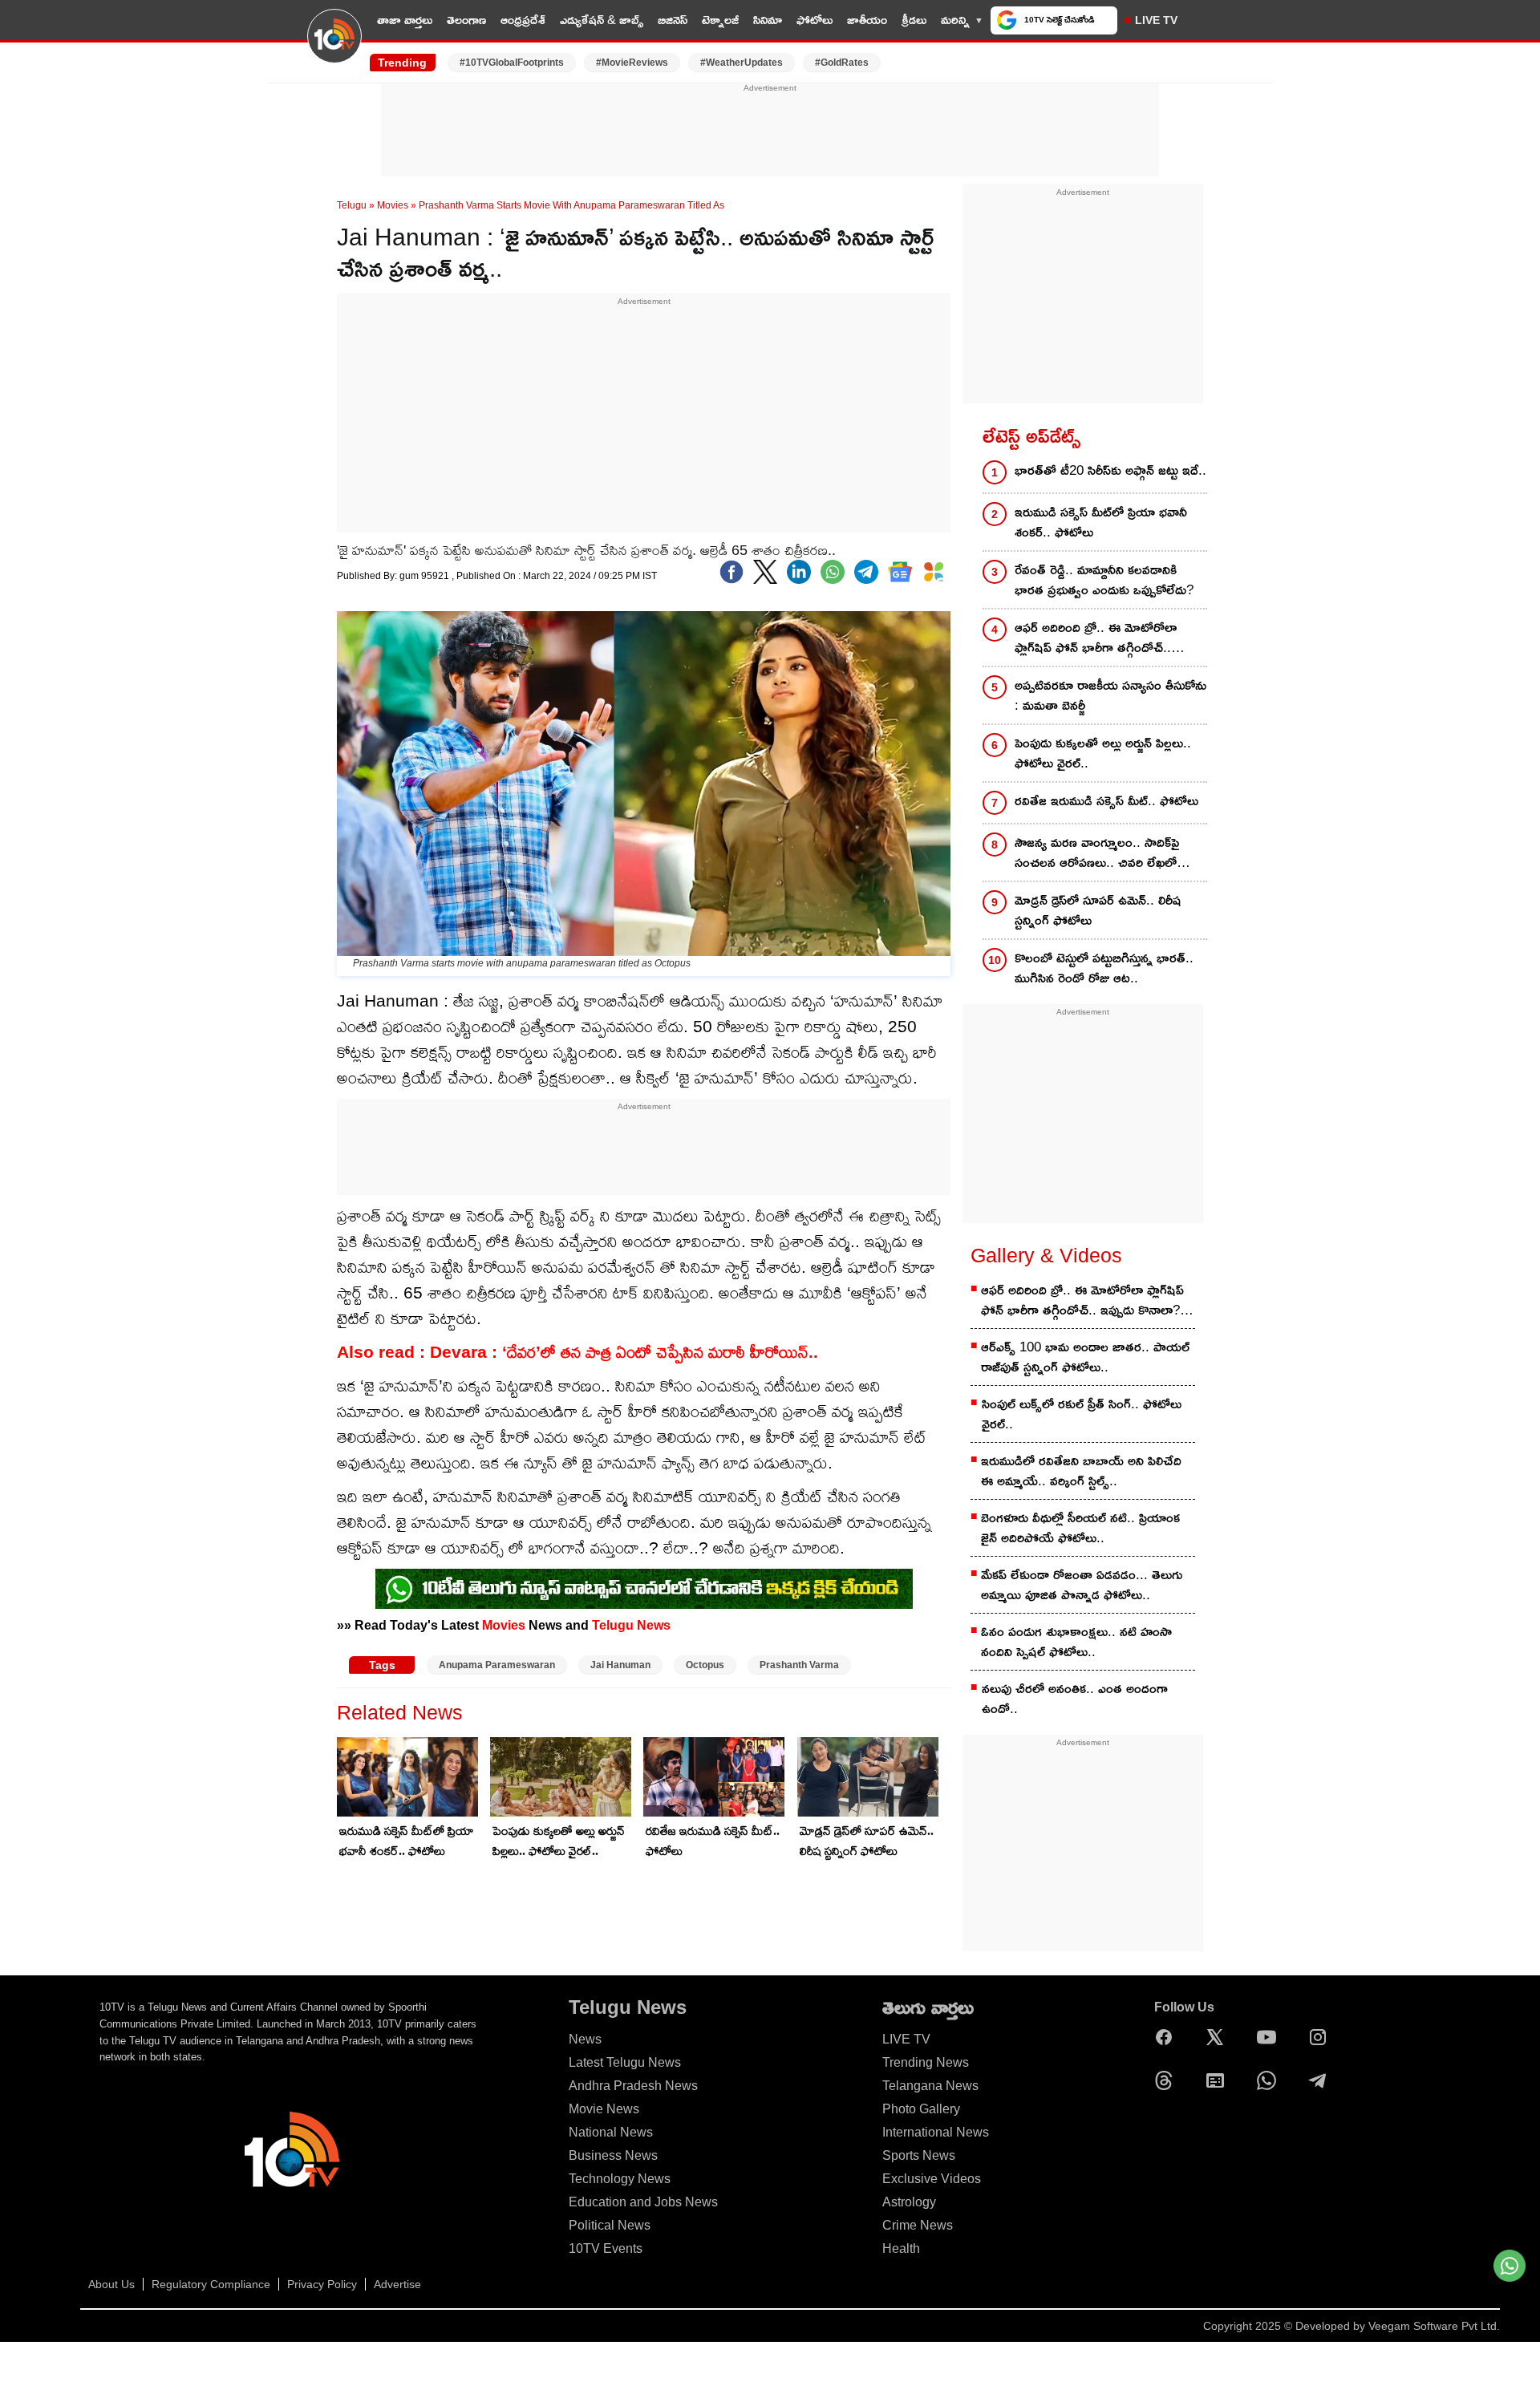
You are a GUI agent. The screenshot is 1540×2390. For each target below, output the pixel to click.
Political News (610, 2225)
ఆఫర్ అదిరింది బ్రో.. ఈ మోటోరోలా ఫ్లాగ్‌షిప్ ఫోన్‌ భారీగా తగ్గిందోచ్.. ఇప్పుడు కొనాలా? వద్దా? (1096, 639)
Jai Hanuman (620, 1665)
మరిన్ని (955, 20)
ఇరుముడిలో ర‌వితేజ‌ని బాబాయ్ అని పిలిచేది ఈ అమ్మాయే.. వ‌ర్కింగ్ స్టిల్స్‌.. (1081, 1471)
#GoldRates (842, 63)
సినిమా (768, 20)
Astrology (909, 2202)
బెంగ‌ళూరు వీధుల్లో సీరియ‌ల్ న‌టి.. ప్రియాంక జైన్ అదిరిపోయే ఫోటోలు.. (1080, 1528)
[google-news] (900, 572)
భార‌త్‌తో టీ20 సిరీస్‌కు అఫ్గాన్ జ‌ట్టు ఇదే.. (1110, 470)
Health (901, 2248)
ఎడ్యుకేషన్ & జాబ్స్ (602, 20)
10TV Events (606, 2248)
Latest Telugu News (625, 2062)
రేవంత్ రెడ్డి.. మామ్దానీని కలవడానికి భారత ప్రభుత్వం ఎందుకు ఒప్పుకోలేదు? (1104, 580)
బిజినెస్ (673, 20)
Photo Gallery (921, 2109)
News (585, 2039)
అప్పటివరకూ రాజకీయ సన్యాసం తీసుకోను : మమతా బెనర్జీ (1110, 695)
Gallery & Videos (1046, 1255)
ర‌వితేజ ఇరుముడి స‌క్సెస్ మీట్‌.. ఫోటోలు (713, 1841)
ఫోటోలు (815, 20)
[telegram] (866, 572)
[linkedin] (799, 572)
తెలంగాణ (466, 20)
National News (611, 2132)
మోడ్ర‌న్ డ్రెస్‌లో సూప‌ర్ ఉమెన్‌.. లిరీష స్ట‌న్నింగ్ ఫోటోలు (867, 1841)
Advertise (397, 2284)
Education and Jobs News (643, 2202)
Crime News (918, 2225)
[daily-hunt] (934, 572)
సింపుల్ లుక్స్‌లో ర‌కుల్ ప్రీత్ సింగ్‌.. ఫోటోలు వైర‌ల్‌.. (1082, 1414)
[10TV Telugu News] (334, 46)
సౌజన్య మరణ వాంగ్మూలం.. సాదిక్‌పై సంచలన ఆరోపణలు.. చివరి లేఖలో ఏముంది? (1097, 854)
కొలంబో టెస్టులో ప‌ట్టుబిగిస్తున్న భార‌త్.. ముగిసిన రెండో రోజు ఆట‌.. (1104, 968)
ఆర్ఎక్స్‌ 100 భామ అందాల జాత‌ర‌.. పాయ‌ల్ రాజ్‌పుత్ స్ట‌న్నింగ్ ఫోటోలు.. (1085, 1357)
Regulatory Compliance (211, 2284)
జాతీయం (867, 20)
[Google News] (1219, 2080)
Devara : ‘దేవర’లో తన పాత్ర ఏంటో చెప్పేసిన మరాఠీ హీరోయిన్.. (624, 1352)
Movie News (604, 2109)
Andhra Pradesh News (633, 2086)
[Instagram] (1322, 2037)
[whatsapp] (833, 572)
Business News (613, 2155)
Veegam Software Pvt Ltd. (1434, 2326)
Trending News (926, 2062)
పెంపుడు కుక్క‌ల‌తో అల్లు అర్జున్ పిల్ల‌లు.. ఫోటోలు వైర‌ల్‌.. (559, 1841)
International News (936, 2132)
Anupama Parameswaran (497, 1665)
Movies (393, 205)
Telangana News (930, 2086)
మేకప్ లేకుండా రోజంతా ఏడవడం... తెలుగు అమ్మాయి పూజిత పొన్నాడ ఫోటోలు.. (1082, 1585)
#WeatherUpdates (742, 63)
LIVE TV (1156, 20)
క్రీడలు (914, 20)
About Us (111, 2284)
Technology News (620, 2179)
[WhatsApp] (1270, 2080)
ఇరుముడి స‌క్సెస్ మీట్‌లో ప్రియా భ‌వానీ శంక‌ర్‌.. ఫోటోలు (407, 1841)
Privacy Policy (322, 2284)
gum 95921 (426, 576)
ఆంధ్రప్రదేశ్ (523, 20)
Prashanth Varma (799, 1665)
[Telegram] (1322, 2080)
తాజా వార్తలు (405, 20)
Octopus (705, 1665)
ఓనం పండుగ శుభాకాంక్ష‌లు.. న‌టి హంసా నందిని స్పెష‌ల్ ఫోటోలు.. (1076, 1642)
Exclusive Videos (932, 2179)
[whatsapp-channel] (644, 1589)
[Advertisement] (770, 131)
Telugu (352, 205)
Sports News (919, 2155)
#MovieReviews (632, 63)
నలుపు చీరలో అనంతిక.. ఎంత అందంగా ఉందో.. (1075, 1699)
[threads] (1168, 2080)
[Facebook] (731, 572)
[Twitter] (765, 572)
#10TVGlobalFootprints (512, 63)
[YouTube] (1270, 2037)
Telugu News (631, 1625)
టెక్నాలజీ (720, 20)
